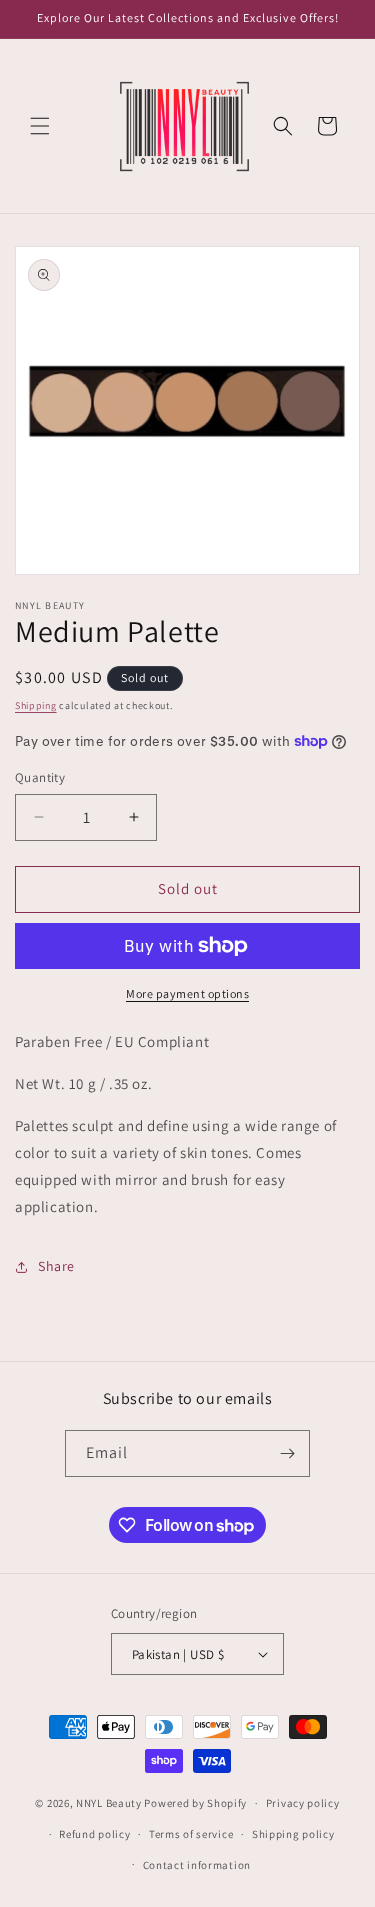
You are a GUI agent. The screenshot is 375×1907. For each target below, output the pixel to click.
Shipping (36, 705)
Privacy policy (303, 1803)
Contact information (197, 1865)
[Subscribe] (287, 1453)
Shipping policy (293, 1834)
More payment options (187, 993)
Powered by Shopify (195, 1803)
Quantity (40, 777)
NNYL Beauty (109, 1803)
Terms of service (191, 1834)
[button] (40, 126)
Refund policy (94, 1834)
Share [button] (56, 1266)
